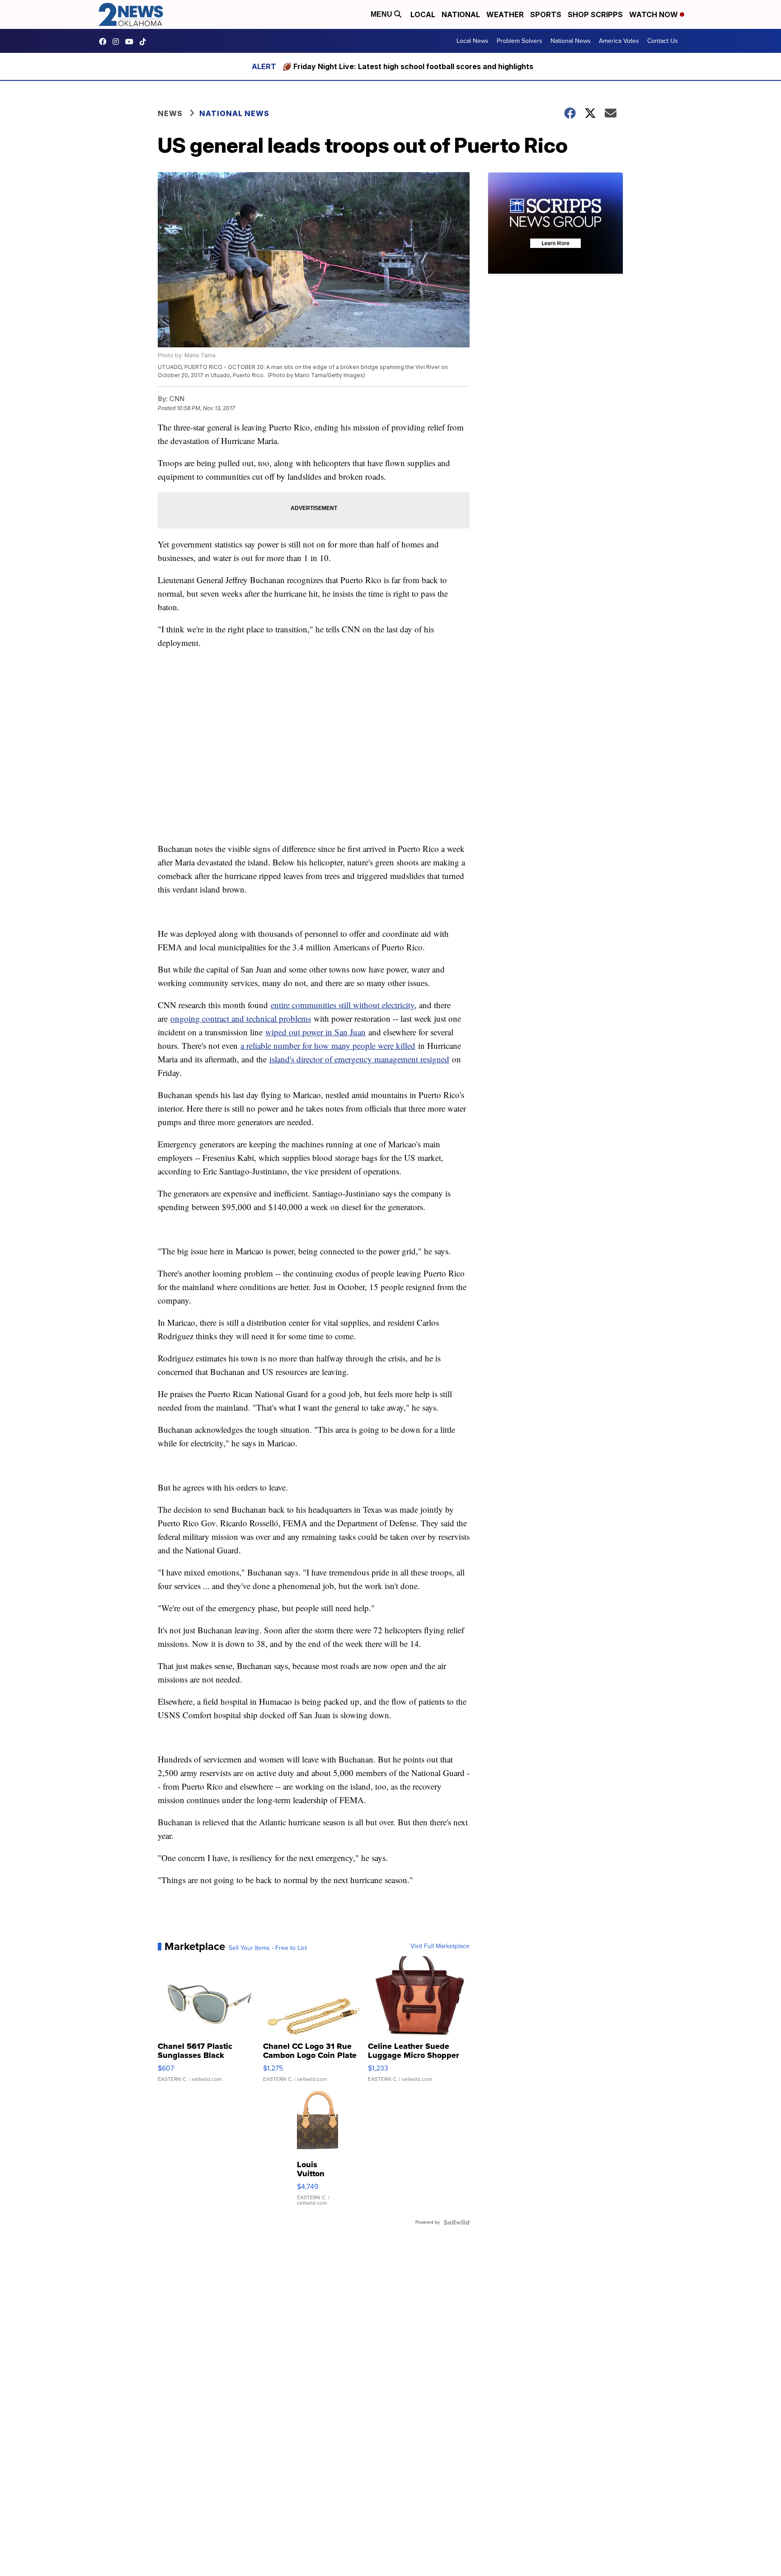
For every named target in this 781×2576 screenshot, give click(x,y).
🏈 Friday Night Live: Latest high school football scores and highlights (408, 66)
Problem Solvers (520, 41)
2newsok (118, 42)
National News (571, 41)
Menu (382, 14)
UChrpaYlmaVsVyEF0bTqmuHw (132, 42)
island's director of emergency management (345, 1059)
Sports (546, 14)
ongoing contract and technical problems (241, 1018)
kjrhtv (105, 42)
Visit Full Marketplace (440, 1946)
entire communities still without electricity (343, 1005)
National (461, 14)
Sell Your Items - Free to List (268, 1948)
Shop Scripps (595, 14)
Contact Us (663, 41)
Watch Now (654, 14)
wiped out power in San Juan (315, 1032)
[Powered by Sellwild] (456, 2222)
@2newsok (145, 42)
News (170, 113)
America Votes (619, 41)
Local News (473, 41)
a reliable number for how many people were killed (328, 1045)
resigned (435, 1059)
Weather (505, 14)
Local (423, 14)
